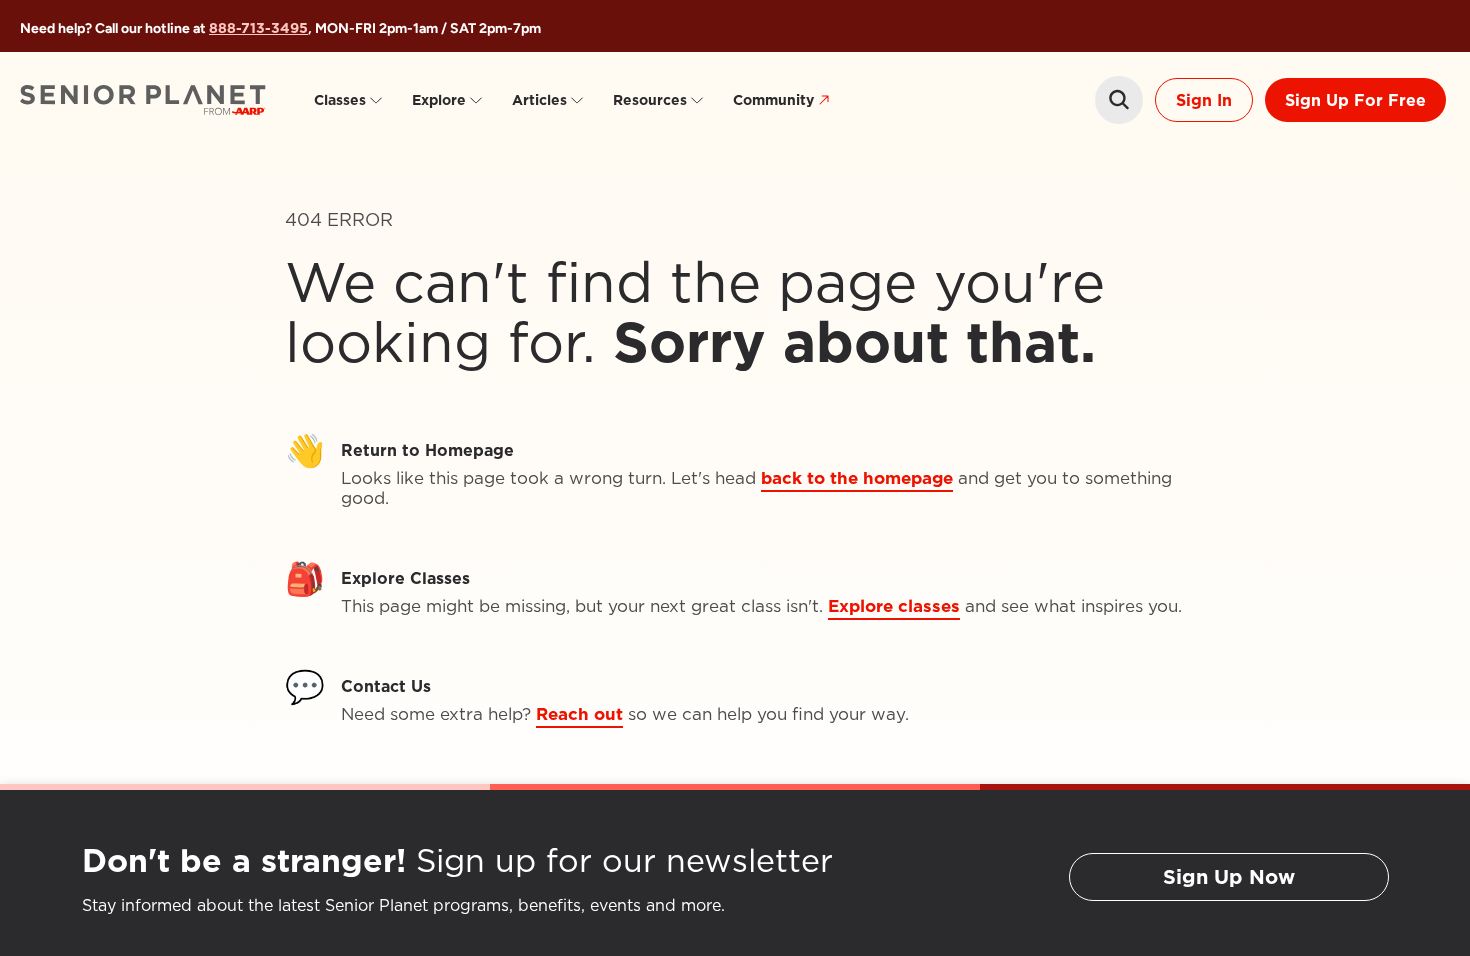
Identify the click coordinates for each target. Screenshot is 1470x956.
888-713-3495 (258, 28)
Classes (340, 100)
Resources (650, 100)
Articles (539, 100)
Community (773, 100)
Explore (439, 100)
